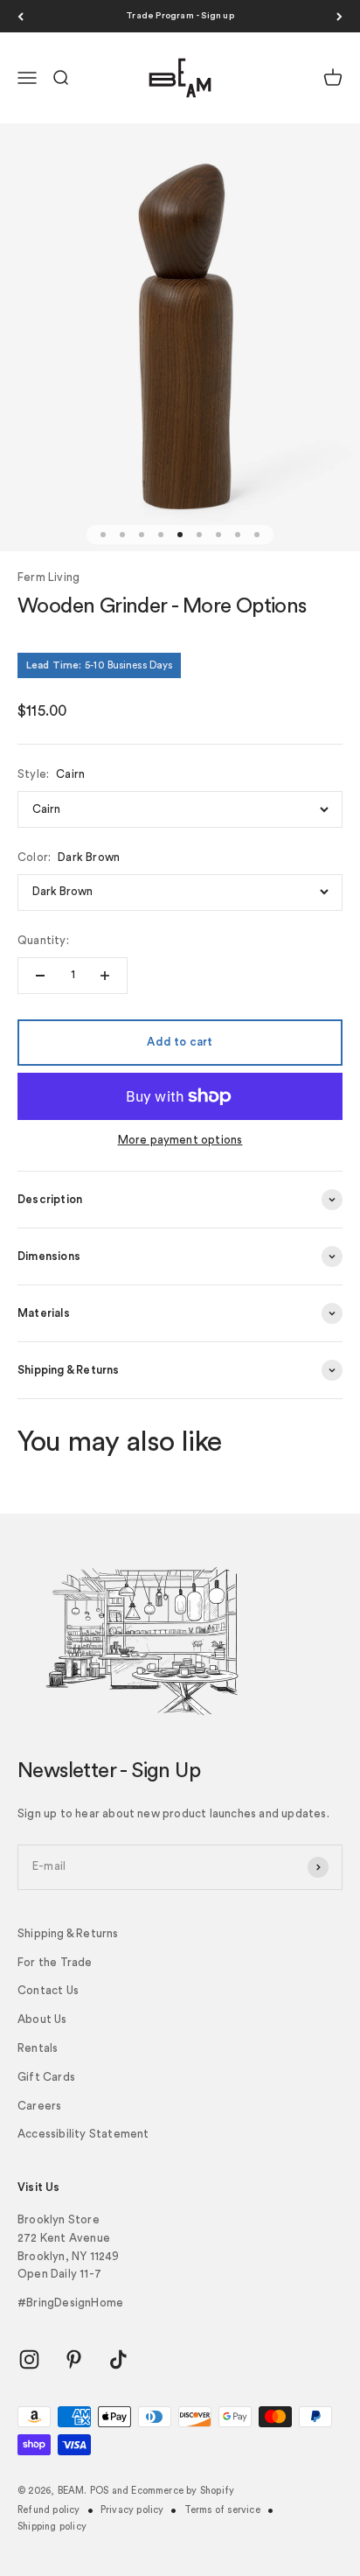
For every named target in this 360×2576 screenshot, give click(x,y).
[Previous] (21, 16)
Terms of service (222, 2510)
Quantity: (43, 940)
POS (100, 2491)
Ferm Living (48, 577)
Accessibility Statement (83, 2134)
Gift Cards (46, 2077)
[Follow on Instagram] (29, 2359)
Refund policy (49, 2510)
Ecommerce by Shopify (183, 2491)
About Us (42, 2019)
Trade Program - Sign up (180, 16)
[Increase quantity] (105, 976)
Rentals (38, 2048)
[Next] (339, 16)
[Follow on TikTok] (118, 2359)
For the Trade (55, 1962)
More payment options (180, 1140)
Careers (39, 2106)
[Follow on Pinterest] (74, 2359)
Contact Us (48, 1990)
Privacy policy (132, 2510)
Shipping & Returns (68, 1933)
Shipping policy (52, 2527)
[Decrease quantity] (40, 976)
